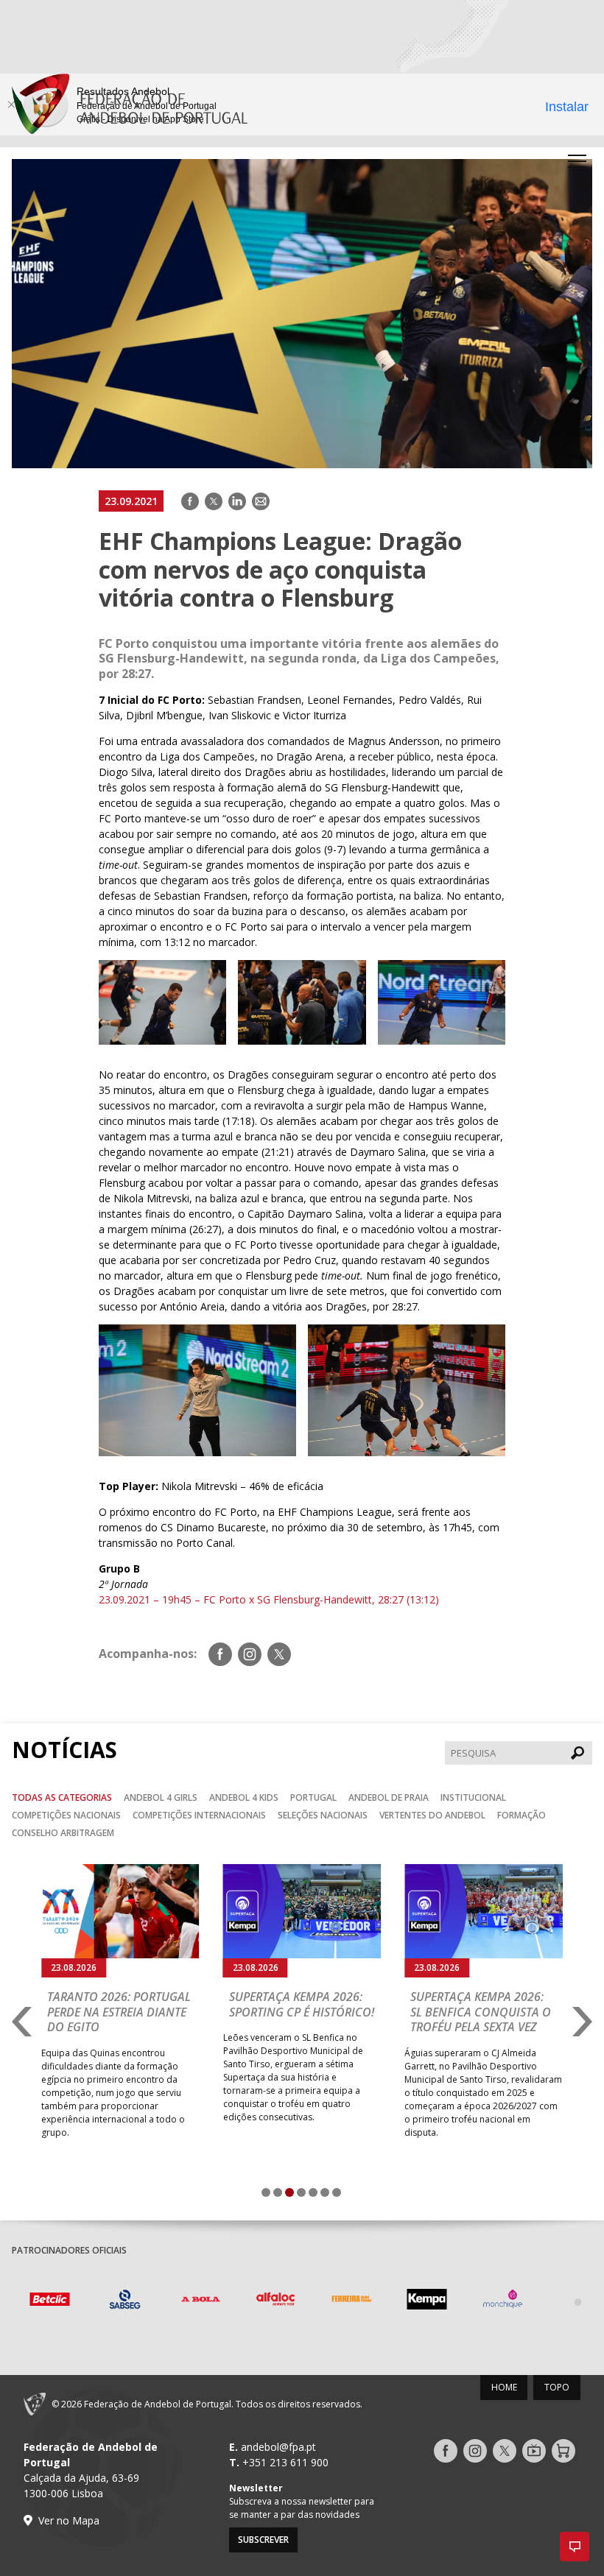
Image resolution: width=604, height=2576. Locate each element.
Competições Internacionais (199, 1815)
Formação (522, 1815)
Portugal (313, 1797)
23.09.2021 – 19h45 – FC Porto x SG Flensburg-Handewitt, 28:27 (251, 1599)
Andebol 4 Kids (244, 1797)
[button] (575, 2547)
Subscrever (263, 2540)
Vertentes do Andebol (432, 1815)
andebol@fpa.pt (278, 2447)
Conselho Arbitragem (63, 1833)
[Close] (11, 105)
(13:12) (423, 1599)
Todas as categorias (62, 1797)
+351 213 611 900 (285, 2462)
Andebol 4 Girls (161, 1797)
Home (504, 2387)
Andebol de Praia (389, 1797)
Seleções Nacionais (323, 1815)
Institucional (473, 1797)
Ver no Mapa (69, 2520)
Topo (557, 2387)
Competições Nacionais (66, 1815)
